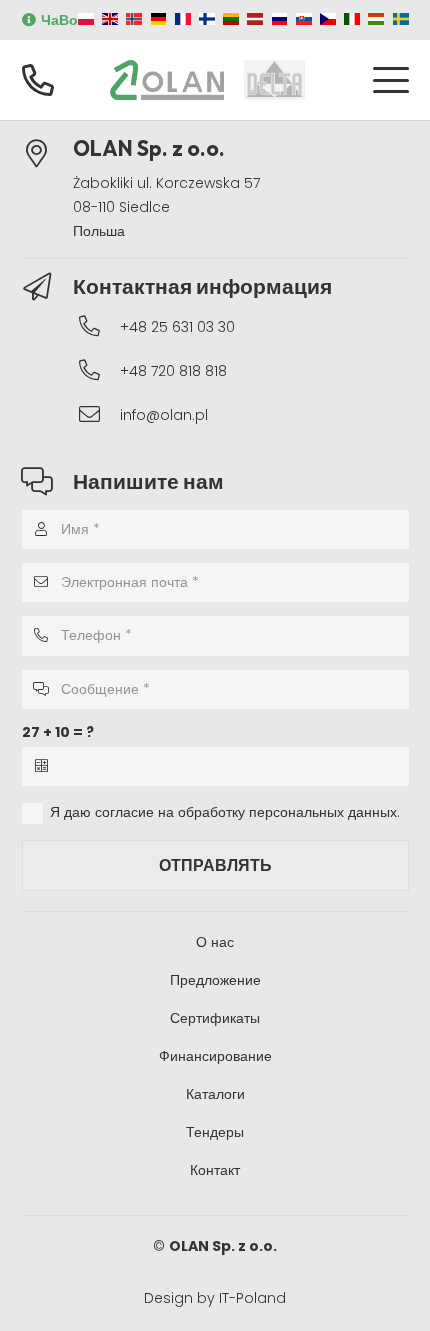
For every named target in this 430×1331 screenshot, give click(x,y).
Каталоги (215, 1094)
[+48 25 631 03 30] (99, 326)
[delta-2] (274, 80)
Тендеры (215, 1132)
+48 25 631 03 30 (177, 327)
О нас (215, 942)
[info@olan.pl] (99, 414)
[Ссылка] (38, 79)
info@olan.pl (164, 415)
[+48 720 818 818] (99, 370)
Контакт (215, 1170)
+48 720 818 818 (173, 371)
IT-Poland (252, 1298)
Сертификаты (215, 1018)
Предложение (215, 980)
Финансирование (215, 1056)
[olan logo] (167, 80)
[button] (390, 80)
